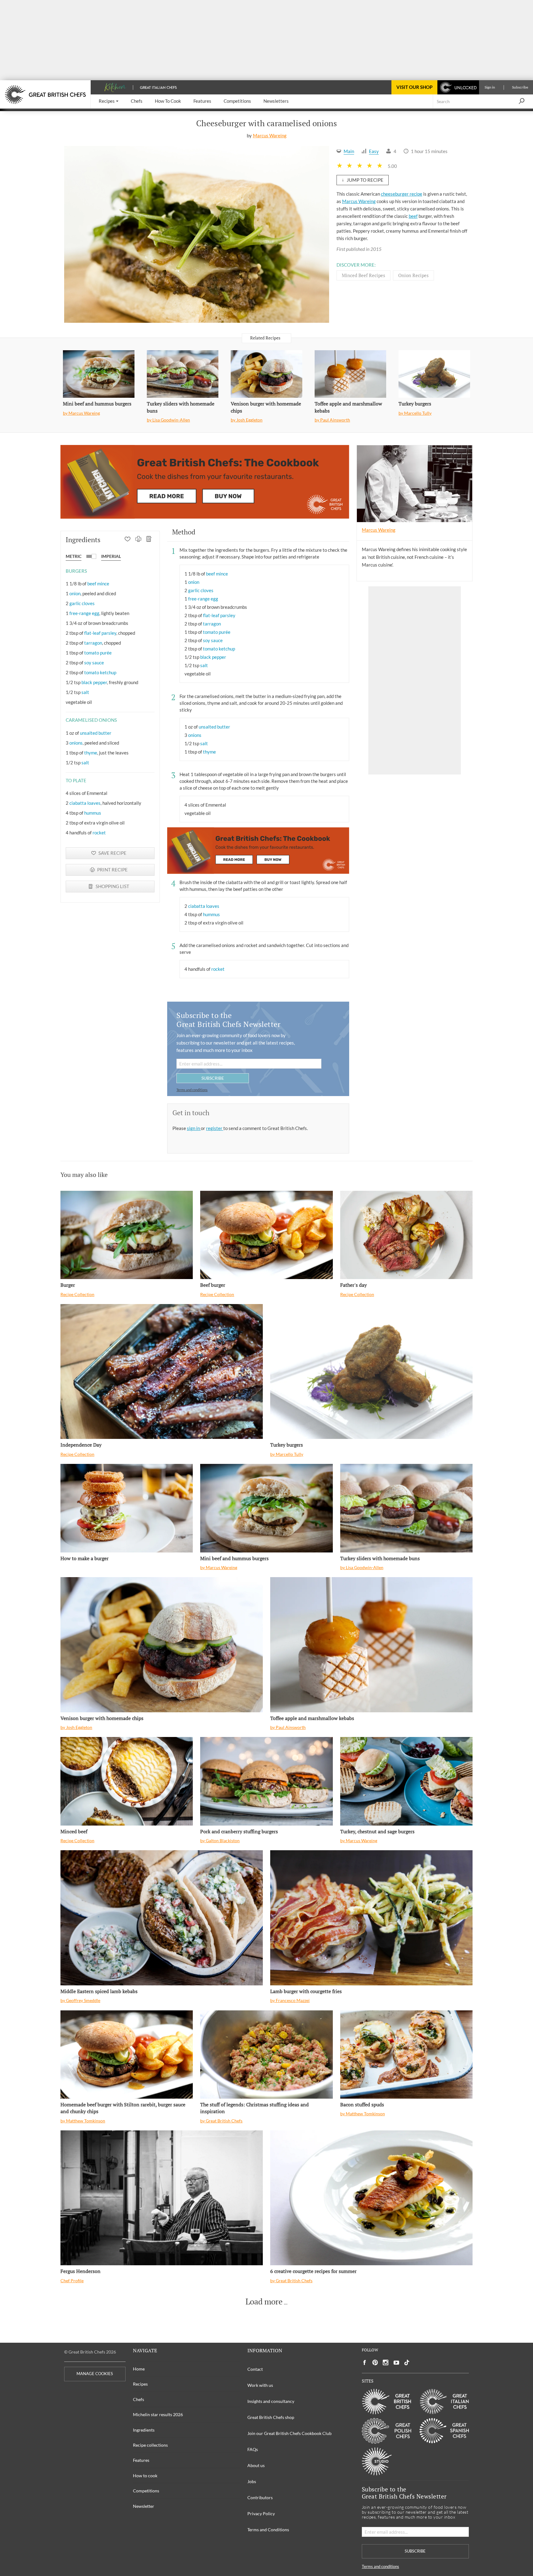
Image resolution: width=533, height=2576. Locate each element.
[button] (109, 101)
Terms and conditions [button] (192, 1090)
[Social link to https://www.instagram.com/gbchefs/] (386, 2363)
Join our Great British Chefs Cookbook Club (289, 2433)
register (215, 1128)
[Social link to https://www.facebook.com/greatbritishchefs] (365, 2363)
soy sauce (94, 663)
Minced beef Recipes (364, 275)
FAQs (253, 2449)
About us (256, 2465)
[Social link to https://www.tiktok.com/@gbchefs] (407, 2363)
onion (75, 593)
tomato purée (98, 653)
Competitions (146, 2491)
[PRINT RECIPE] (138, 540)
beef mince (98, 584)
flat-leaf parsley (100, 633)
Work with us (260, 2385)
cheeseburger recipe (402, 194)
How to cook (145, 2476)
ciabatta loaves (85, 803)
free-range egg (84, 613)
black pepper (94, 682)
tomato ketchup (100, 672)
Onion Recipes (413, 275)
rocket (99, 833)
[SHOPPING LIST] (149, 540)
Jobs (252, 2481)
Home (139, 2369)
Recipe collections (150, 2445)
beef (413, 216)
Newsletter (144, 2506)
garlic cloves (82, 603)
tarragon (93, 643)
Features (141, 2460)
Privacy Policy (261, 2514)
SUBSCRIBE (213, 1078)
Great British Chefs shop (271, 2417)
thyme (91, 753)
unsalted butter (96, 733)
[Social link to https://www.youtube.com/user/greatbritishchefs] (396, 2363)
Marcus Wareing (270, 135)
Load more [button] (264, 2302)
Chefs (138, 2399)
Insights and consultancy (271, 2401)
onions (76, 743)
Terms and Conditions (268, 2530)
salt (85, 692)
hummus (93, 813)
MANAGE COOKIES (95, 2374)
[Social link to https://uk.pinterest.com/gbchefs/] (375, 2363)
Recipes (140, 2384)
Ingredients (144, 2430)
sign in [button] (194, 1128)
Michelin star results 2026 (158, 2414)
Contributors (260, 2497)
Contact (255, 2369)
